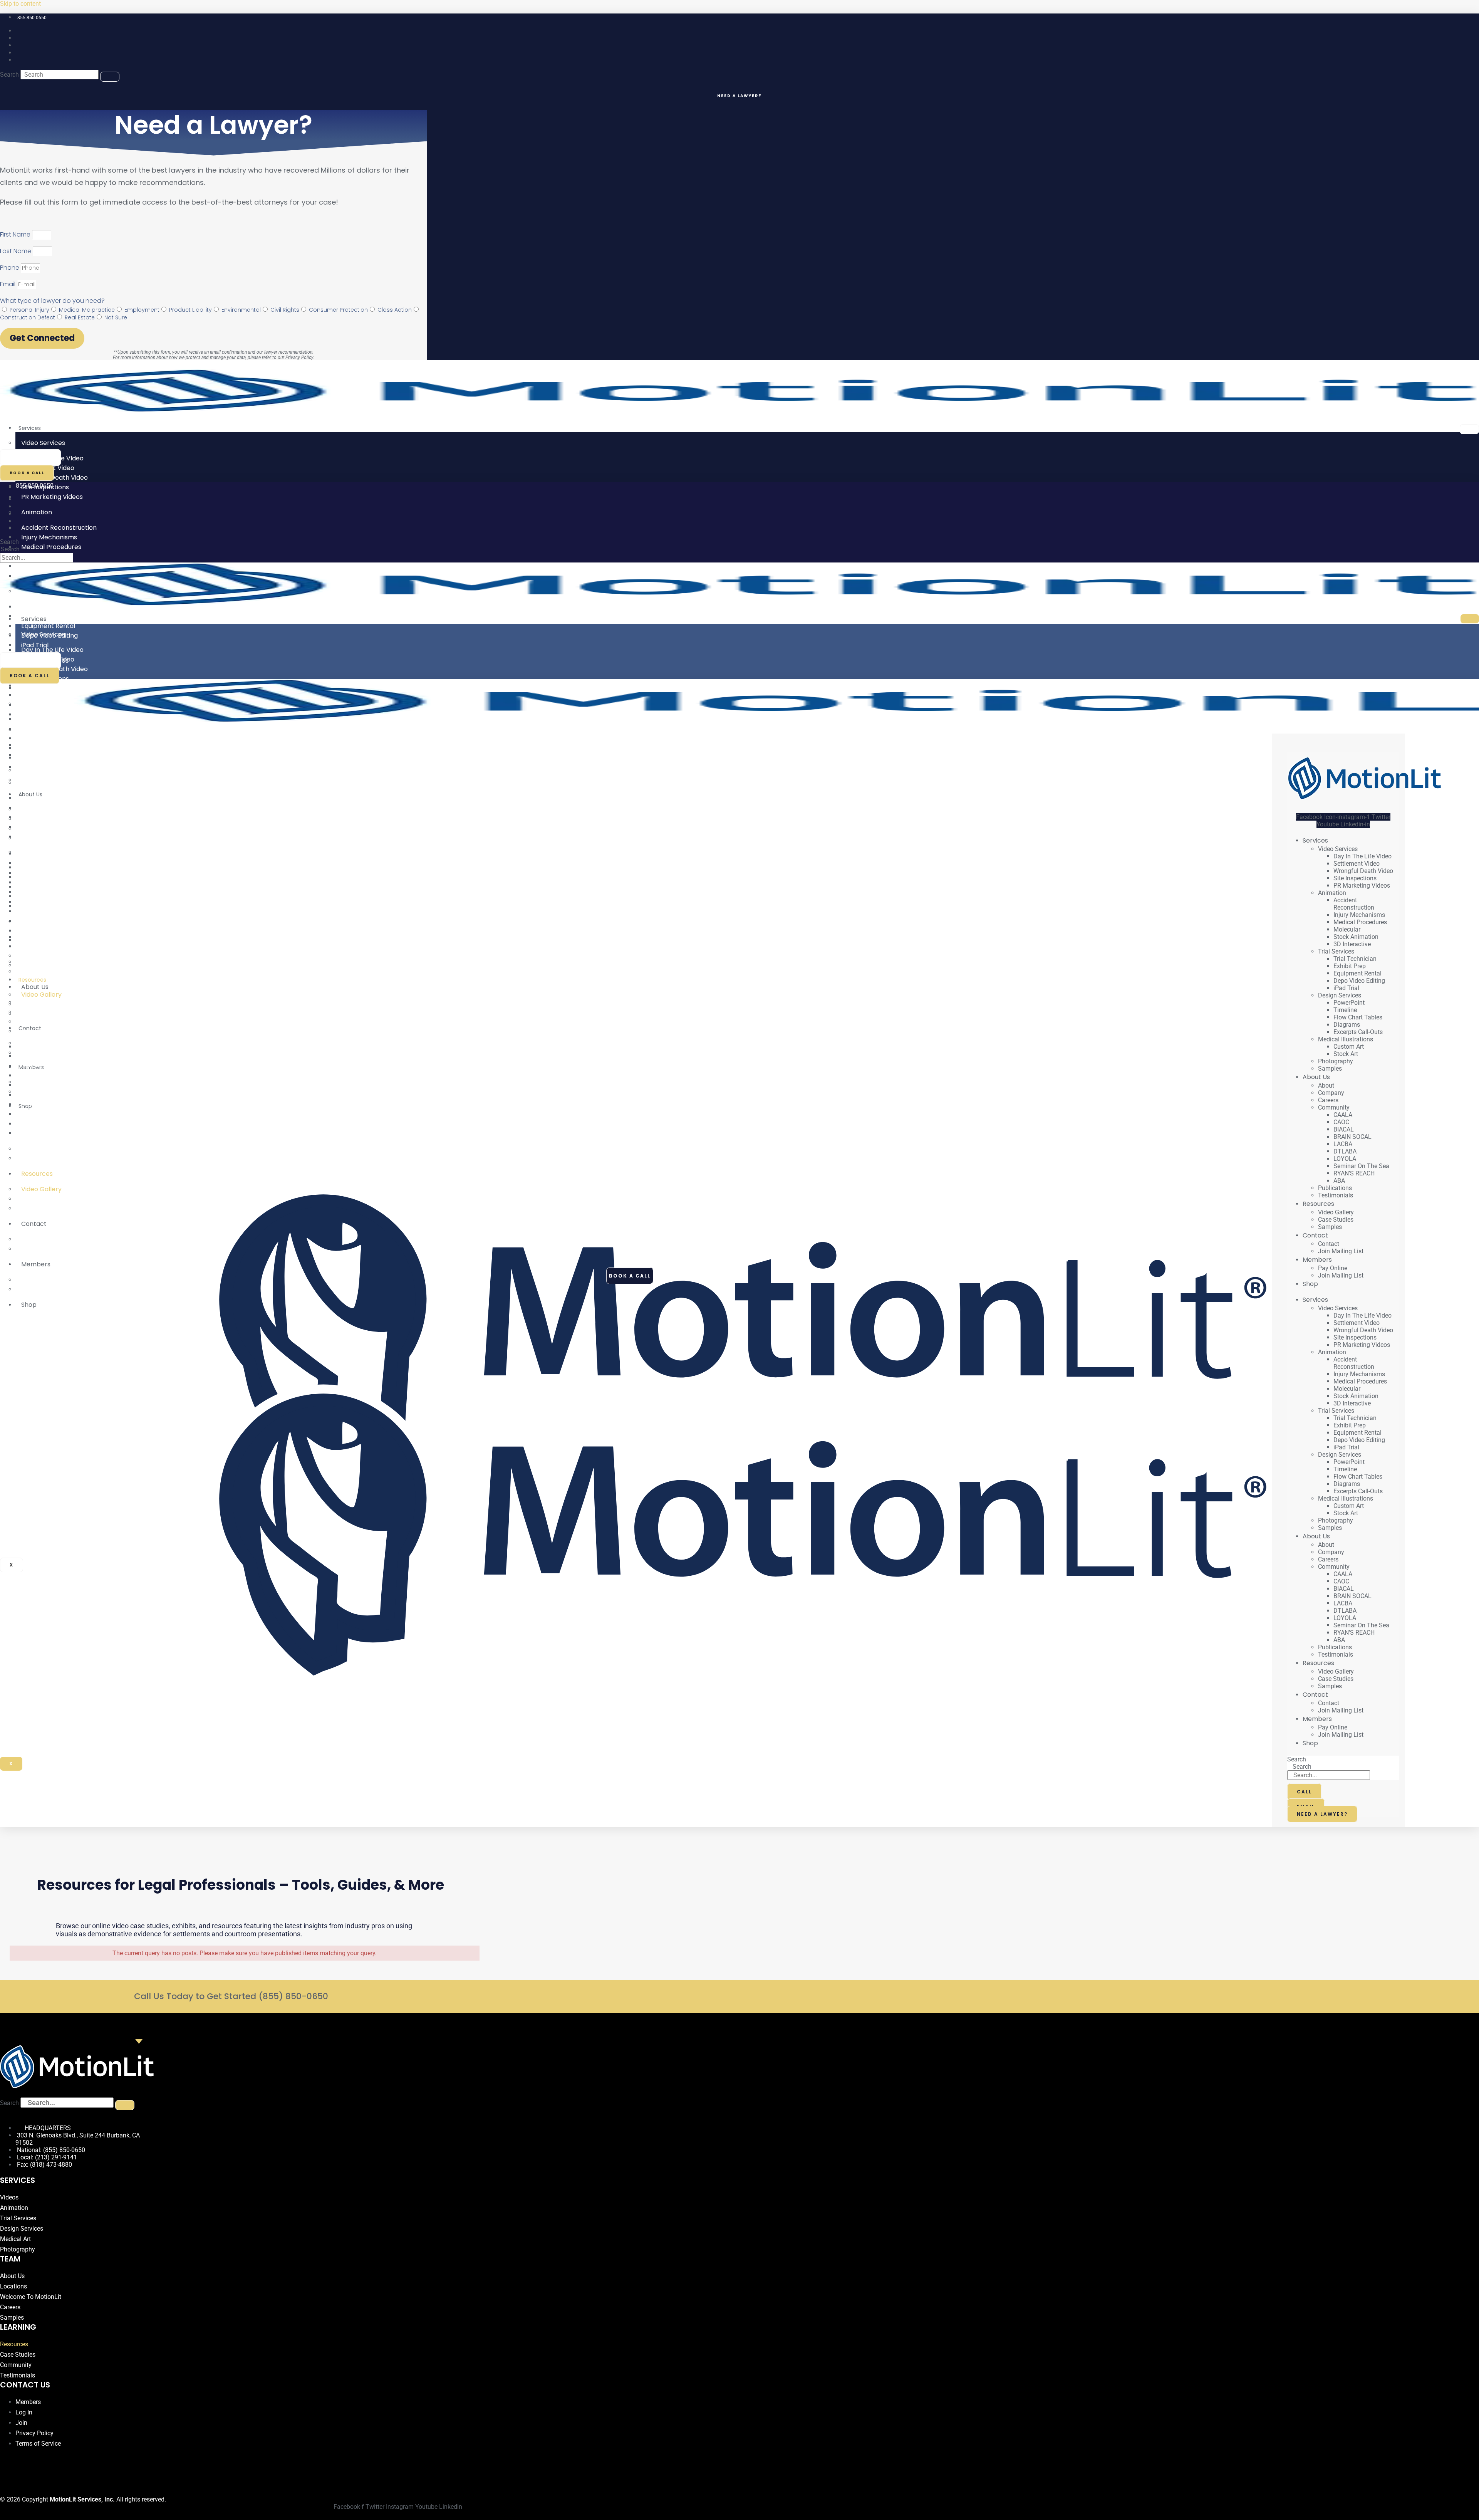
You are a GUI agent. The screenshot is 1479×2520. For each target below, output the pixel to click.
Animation (37, 512)
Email (8, 284)
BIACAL (1344, 1129)
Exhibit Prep (1350, 966)
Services (30, 428)
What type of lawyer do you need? (52, 301)
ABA (27, 1133)
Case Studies (1336, 1220)
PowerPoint (1349, 1003)
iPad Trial (35, 837)
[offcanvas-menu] (1274, 730)
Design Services (45, 852)
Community (39, 1031)
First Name (16, 234)
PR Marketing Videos (52, 497)
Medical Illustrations (51, 921)
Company (1331, 1093)
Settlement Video (1357, 864)
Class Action (395, 310)
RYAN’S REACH (43, 1124)
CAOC (1341, 1122)
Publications (1335, 1188)
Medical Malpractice (87, 310)
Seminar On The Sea (1361, 1166)
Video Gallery (1336, 1212)
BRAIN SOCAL (1352, 1137)
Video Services (43, 443)
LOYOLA (1345, 1159)
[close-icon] (1274, 739)
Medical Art (15, 2239)
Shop (29, 1305)
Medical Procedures (1360, 922)
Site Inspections (1355, 878)
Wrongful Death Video (1363, 871)
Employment (142, 310)
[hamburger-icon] (1469, 429)
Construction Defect (28, 317)
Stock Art (35, 946)
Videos (9, 2197)
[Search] (110, 77)
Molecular (1347, 929)
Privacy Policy (299, 358)
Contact (34, 1224)
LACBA (1343, 1144)
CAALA (1343, 1115)
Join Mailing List (44, 1249)
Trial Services (41, 783)
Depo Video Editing (1359, 981)
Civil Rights (285, 310)
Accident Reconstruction (1354, 904)
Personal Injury (29, 310)
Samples (34, 971)
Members (36, 1264)
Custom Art (1349, 1047)
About (1326, 1085)
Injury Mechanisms (1359, 915)
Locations (13, 2286)
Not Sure (116, 317)
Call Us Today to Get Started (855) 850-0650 (231, 1996)
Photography (1336, 1061)
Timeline (1345, 1010)
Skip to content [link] (20, 4)
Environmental (241, 310)
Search (9, 75)
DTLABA (1345, 1151)
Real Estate (80, 317)
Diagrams (1347, 1025)
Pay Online (1333, 1268)
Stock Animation (1356, 937)
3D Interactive (43, 767)
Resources (37, 1174)
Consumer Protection (338, 310)
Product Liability (190, 310)
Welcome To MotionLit (31, 2297)
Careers (1328, 1100)
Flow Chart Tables (1358, 1017)
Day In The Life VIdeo (1362, 856)
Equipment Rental (1357, 973)
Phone (10, 268)
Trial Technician (1355, 959)
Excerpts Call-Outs (50, 906)
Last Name (16, 251)
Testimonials (40, 1158)
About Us (35, 987)
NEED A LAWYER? (739, 96)
